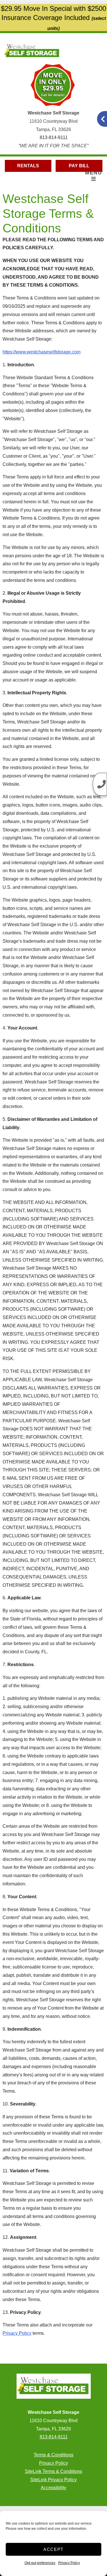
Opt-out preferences (40, 2563)
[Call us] (100, 784)
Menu (93, 173)
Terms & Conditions (53, 2455)
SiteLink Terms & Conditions (53, 2471)
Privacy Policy (69, 2563)
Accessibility (53, 2488)
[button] (102, 119)
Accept (53, 2549)
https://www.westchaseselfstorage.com (42, 352)
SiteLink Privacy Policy (53, 2480)
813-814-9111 (54, 137)
